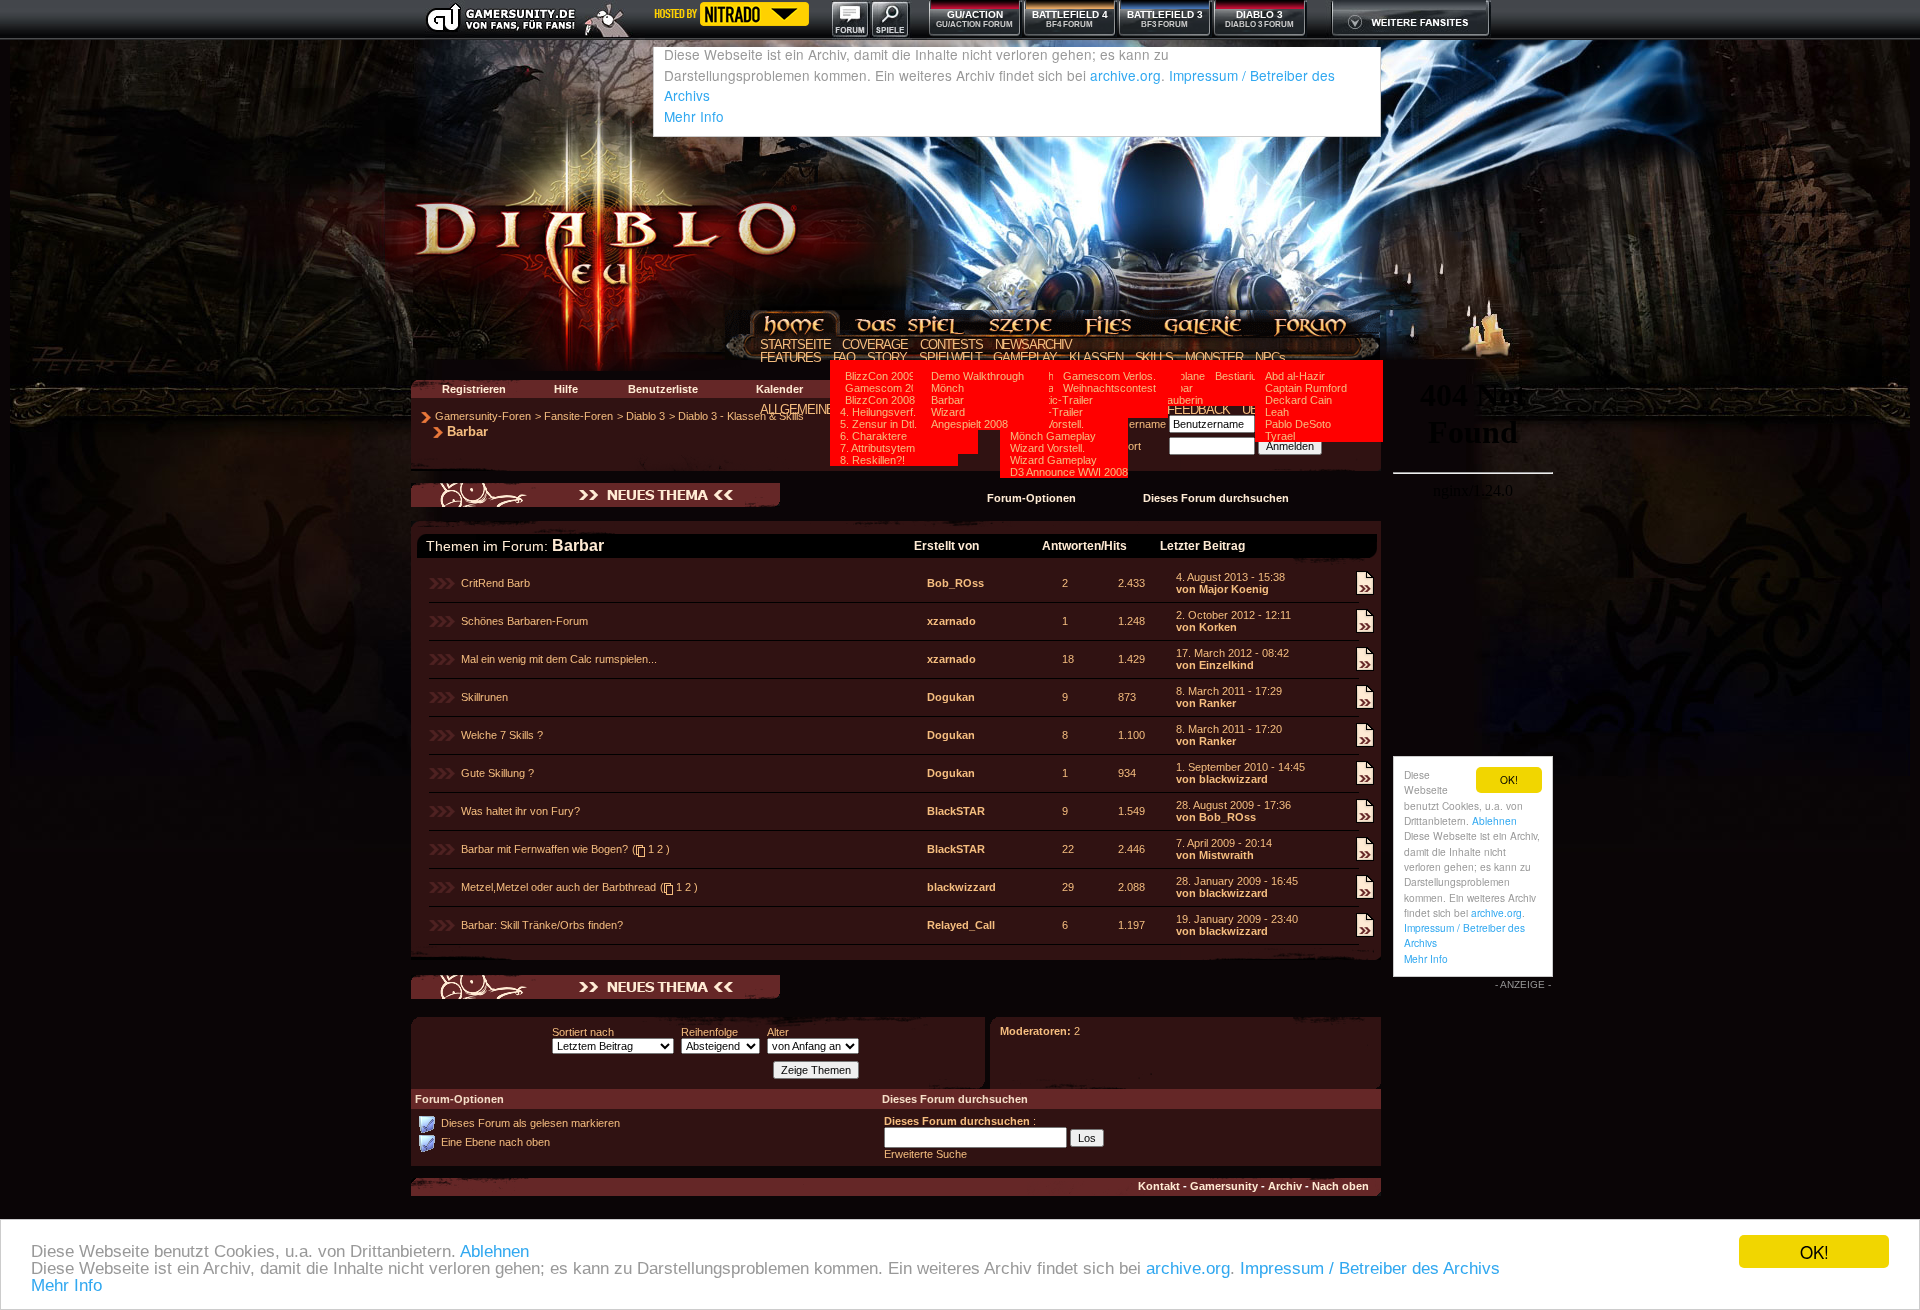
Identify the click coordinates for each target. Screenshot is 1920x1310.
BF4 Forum (1069, 24)
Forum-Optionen (1031, 498)
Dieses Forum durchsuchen (1216, 498)
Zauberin (1181, 400)
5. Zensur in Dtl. (878, 424)
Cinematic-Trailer (1051, 400)
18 (1068, 659)
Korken (1218, 627)
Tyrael (1280, 436)
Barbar (947, 400)
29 (1068, 887)
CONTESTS (951, 344)
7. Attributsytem (877, 448)
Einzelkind (1226, 665)
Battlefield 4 (1070, 14)
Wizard (948, 412)
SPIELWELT (950, 357)
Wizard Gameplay (1053, 460)
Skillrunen (484, 697)
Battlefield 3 (1165, 14)
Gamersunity (1224, 1186)
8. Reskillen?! (872, 460)
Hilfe (566, 389)
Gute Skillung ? (497, 773)
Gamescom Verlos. (1109, 376)
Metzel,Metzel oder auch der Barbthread (558, 887)
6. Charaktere (873, 436)
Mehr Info (66, 1285)
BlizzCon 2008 (880, 400)
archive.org (1188, 1268)
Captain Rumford (1306, 388)
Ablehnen (494, 1251)
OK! (1814, 1251)
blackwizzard (1233, 779)
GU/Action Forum (974, 24)
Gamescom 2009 (887, 388)
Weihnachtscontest (1109, 388)
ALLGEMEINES (801, 409)
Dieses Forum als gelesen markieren (530, 1123)
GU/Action (975, 14)
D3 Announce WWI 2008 (1069, 472)
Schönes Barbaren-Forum (524, 621)
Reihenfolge (709, 1032)
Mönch (947, 388)
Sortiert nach (583, 1032)
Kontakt (1159, 1186)
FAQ (844, 357)
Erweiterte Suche (925, 1154)
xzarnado (951, 621)
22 (1068, 849)
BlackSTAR (956, 811)
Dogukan (951, 697)
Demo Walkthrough (977, 376)
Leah (1277, 412)
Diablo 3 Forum (1259, 24)
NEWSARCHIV (1034, 344)
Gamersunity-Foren (483, 416)
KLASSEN (1096, 357)
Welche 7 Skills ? (502, 735)
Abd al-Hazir (1295, 376)
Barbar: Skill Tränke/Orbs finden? (542, 925)
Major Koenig (1234, 589)
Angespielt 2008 (969, 424)
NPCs (1270, 357)
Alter (778, 1032)
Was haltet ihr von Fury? (520, 811)
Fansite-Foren (578, 416)
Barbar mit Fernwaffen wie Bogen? (544, 849)
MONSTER (1214, 357)
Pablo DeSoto (1298, 424)
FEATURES (790, 357)
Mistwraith (1226, 855)
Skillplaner (1184, 376)
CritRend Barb (495, 583)
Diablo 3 (1259, 14)
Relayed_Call (961, 925)
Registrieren (474, 389)
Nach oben (1340, 1186)
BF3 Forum (1164, 24)
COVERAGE (875, 344)
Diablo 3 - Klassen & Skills (741, 416)
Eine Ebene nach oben (495, 1142)
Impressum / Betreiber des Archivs (1370, 1268)
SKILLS (1154, 357)
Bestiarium (1240, 376)
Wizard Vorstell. (1047, 448)
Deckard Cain (1298, 400)
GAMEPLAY (1025, 357)
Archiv (1285, 1186)
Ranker (1217, 703)
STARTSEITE (795, 344)
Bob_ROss (955, 583)
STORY (887, 357)
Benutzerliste (663, 389)
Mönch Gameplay (1053, 436)
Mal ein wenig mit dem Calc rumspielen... (559, 659)
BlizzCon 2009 (880, 376)
